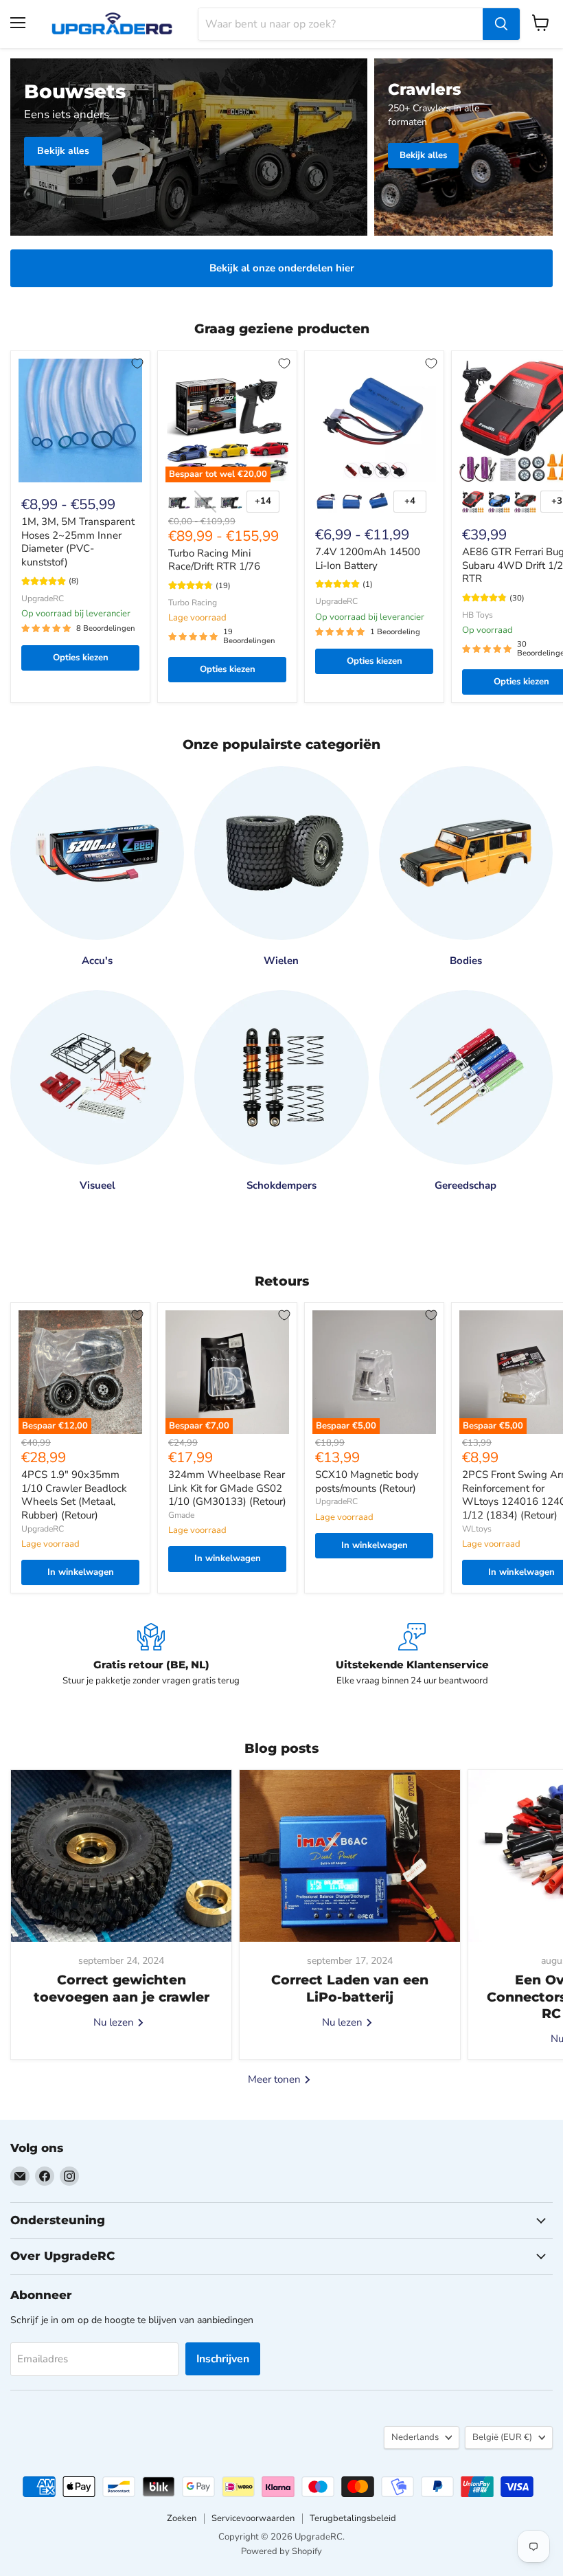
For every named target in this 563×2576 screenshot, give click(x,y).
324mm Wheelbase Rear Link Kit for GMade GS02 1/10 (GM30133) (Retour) (227, 1488)
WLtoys (477, 1529)
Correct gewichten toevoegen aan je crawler (122, 1988)
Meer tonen (276, 2079)
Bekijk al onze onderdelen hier (282, 268)
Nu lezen (115, 2022)
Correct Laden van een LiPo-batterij (350, 1988)
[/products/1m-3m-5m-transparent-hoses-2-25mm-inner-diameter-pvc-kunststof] (80, 421)
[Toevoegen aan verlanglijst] (137, 363)
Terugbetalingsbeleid (353, 2518)
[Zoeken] (501, 24)
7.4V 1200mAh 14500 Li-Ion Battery (368, 559)
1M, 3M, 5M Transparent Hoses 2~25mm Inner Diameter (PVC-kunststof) (78, 542)
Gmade (181, 1515)
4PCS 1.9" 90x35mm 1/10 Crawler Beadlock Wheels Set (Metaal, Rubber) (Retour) (74, 1495)
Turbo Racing (193, 603)
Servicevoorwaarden (253, 2518)
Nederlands (415, 2437)
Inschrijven (223, 2359)
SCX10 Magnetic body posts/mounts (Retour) (367, 1481)
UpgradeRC (43, 598)
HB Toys (478, 615)
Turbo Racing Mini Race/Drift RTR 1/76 (214, 560)
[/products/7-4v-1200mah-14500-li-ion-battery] (374, 421)
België (502, 2437)
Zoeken (182, 2518)
